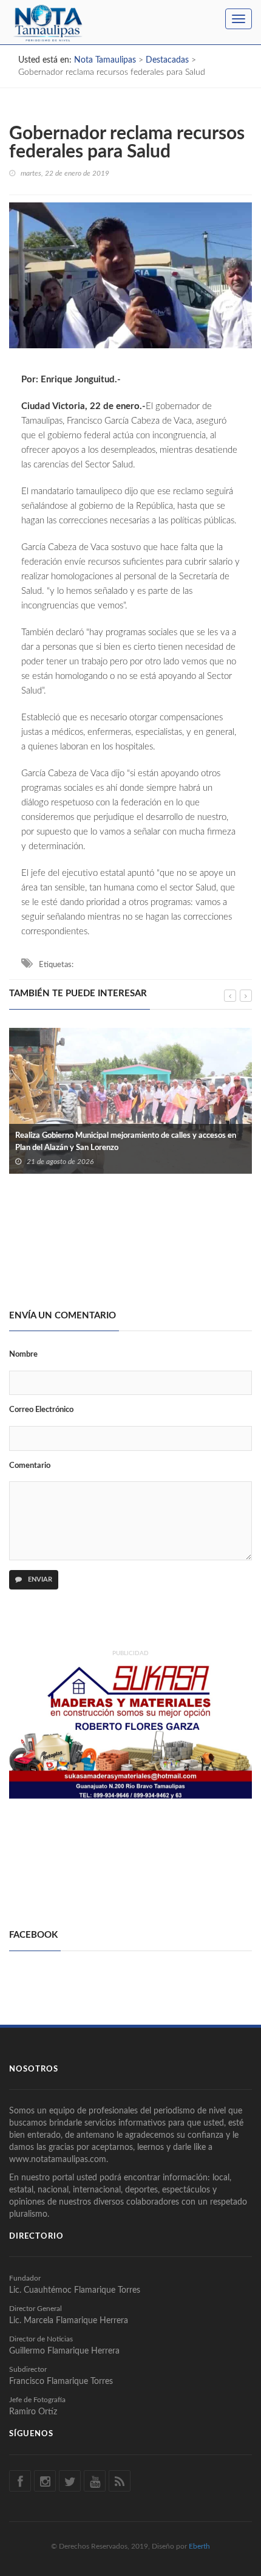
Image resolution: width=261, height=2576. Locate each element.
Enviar (39, 1579)
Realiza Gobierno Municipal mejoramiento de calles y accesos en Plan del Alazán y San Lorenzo (126, 1142)
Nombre (23, 1355)
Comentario (30, 1466)
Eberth (199, 2546)
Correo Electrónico (41, 1410)
